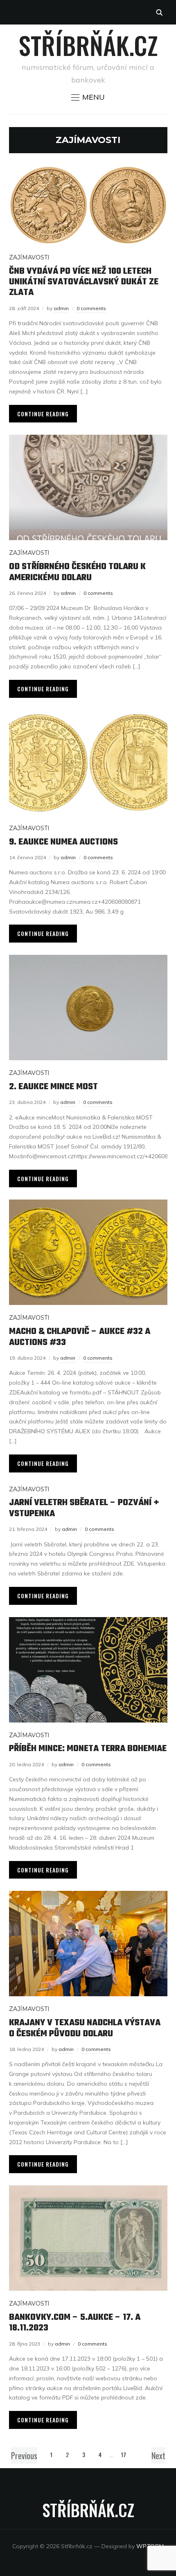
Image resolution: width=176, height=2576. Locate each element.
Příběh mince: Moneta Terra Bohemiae (88, 1749)
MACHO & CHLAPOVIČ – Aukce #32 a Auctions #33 (80, 1337)
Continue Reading (43, 414)
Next (158, 2455)
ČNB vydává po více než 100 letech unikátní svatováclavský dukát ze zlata (84, 282)
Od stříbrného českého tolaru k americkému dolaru (77, 572)
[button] (88, 97)
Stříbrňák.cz (88, 45)
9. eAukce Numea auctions (63, 842)
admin (61, 308)
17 (124, 2454)
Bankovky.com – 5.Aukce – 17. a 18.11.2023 (75, 2323)
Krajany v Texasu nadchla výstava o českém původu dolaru (85, 2028)
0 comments (91, 308)
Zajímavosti (29, 257)
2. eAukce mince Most (53, 1087)
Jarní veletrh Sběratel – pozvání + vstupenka (84, 1508)
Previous (24, 2455)
